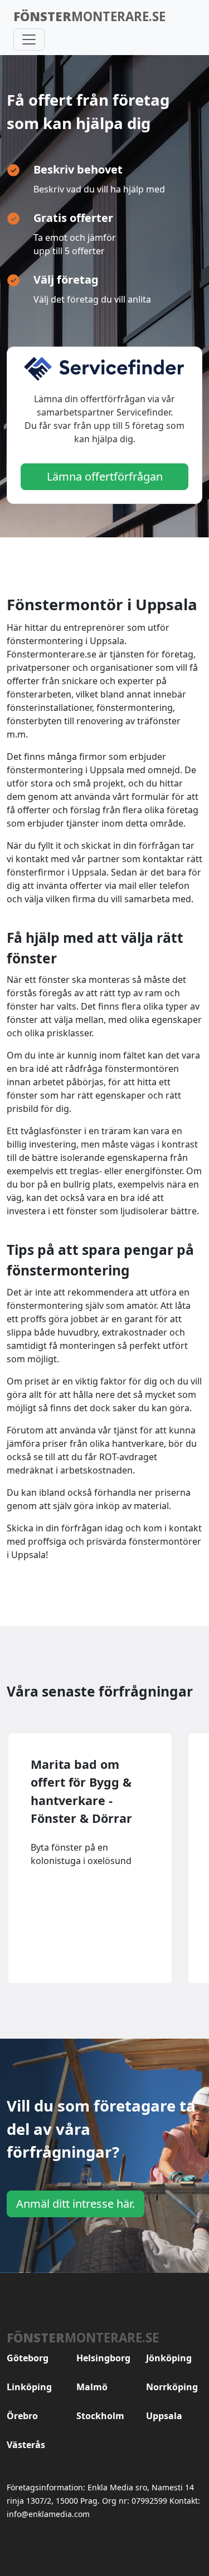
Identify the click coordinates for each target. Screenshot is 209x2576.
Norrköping (172, 2387)
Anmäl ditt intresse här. (76, 2204)
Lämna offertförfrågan (105, 476)
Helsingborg (103, 2358)
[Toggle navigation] (29, 39)
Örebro (22, 2416)
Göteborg (28, 2358)
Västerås (26, 2445)
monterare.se (89, 16)
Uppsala (164, 2416)
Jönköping (169, 2358)
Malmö (92, 2387)
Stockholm (100, 2416)
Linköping (29, 2387)
